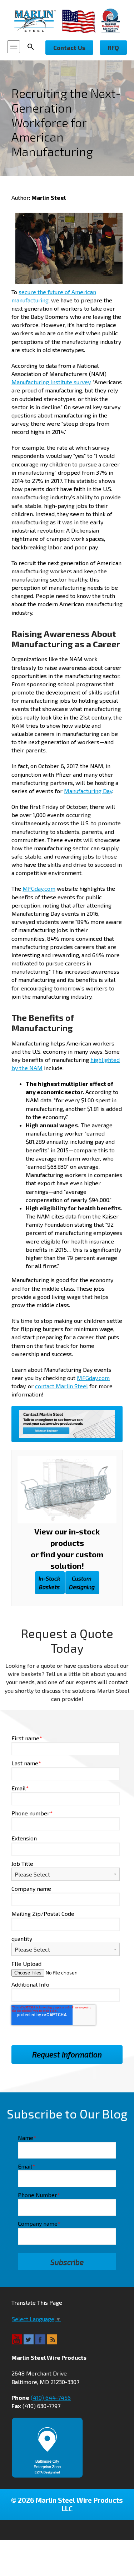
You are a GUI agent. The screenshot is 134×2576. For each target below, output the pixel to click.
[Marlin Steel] (38, 21)
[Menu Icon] (14, 47)
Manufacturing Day (88, 791)
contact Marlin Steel (61, 1386)
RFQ (113, 48)
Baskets (49, 1583)
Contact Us (69, 48)
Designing (82, 1583)
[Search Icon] (33, 47)
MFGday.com (39, 888)
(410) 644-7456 (51, 2397)
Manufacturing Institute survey (51, 382)
